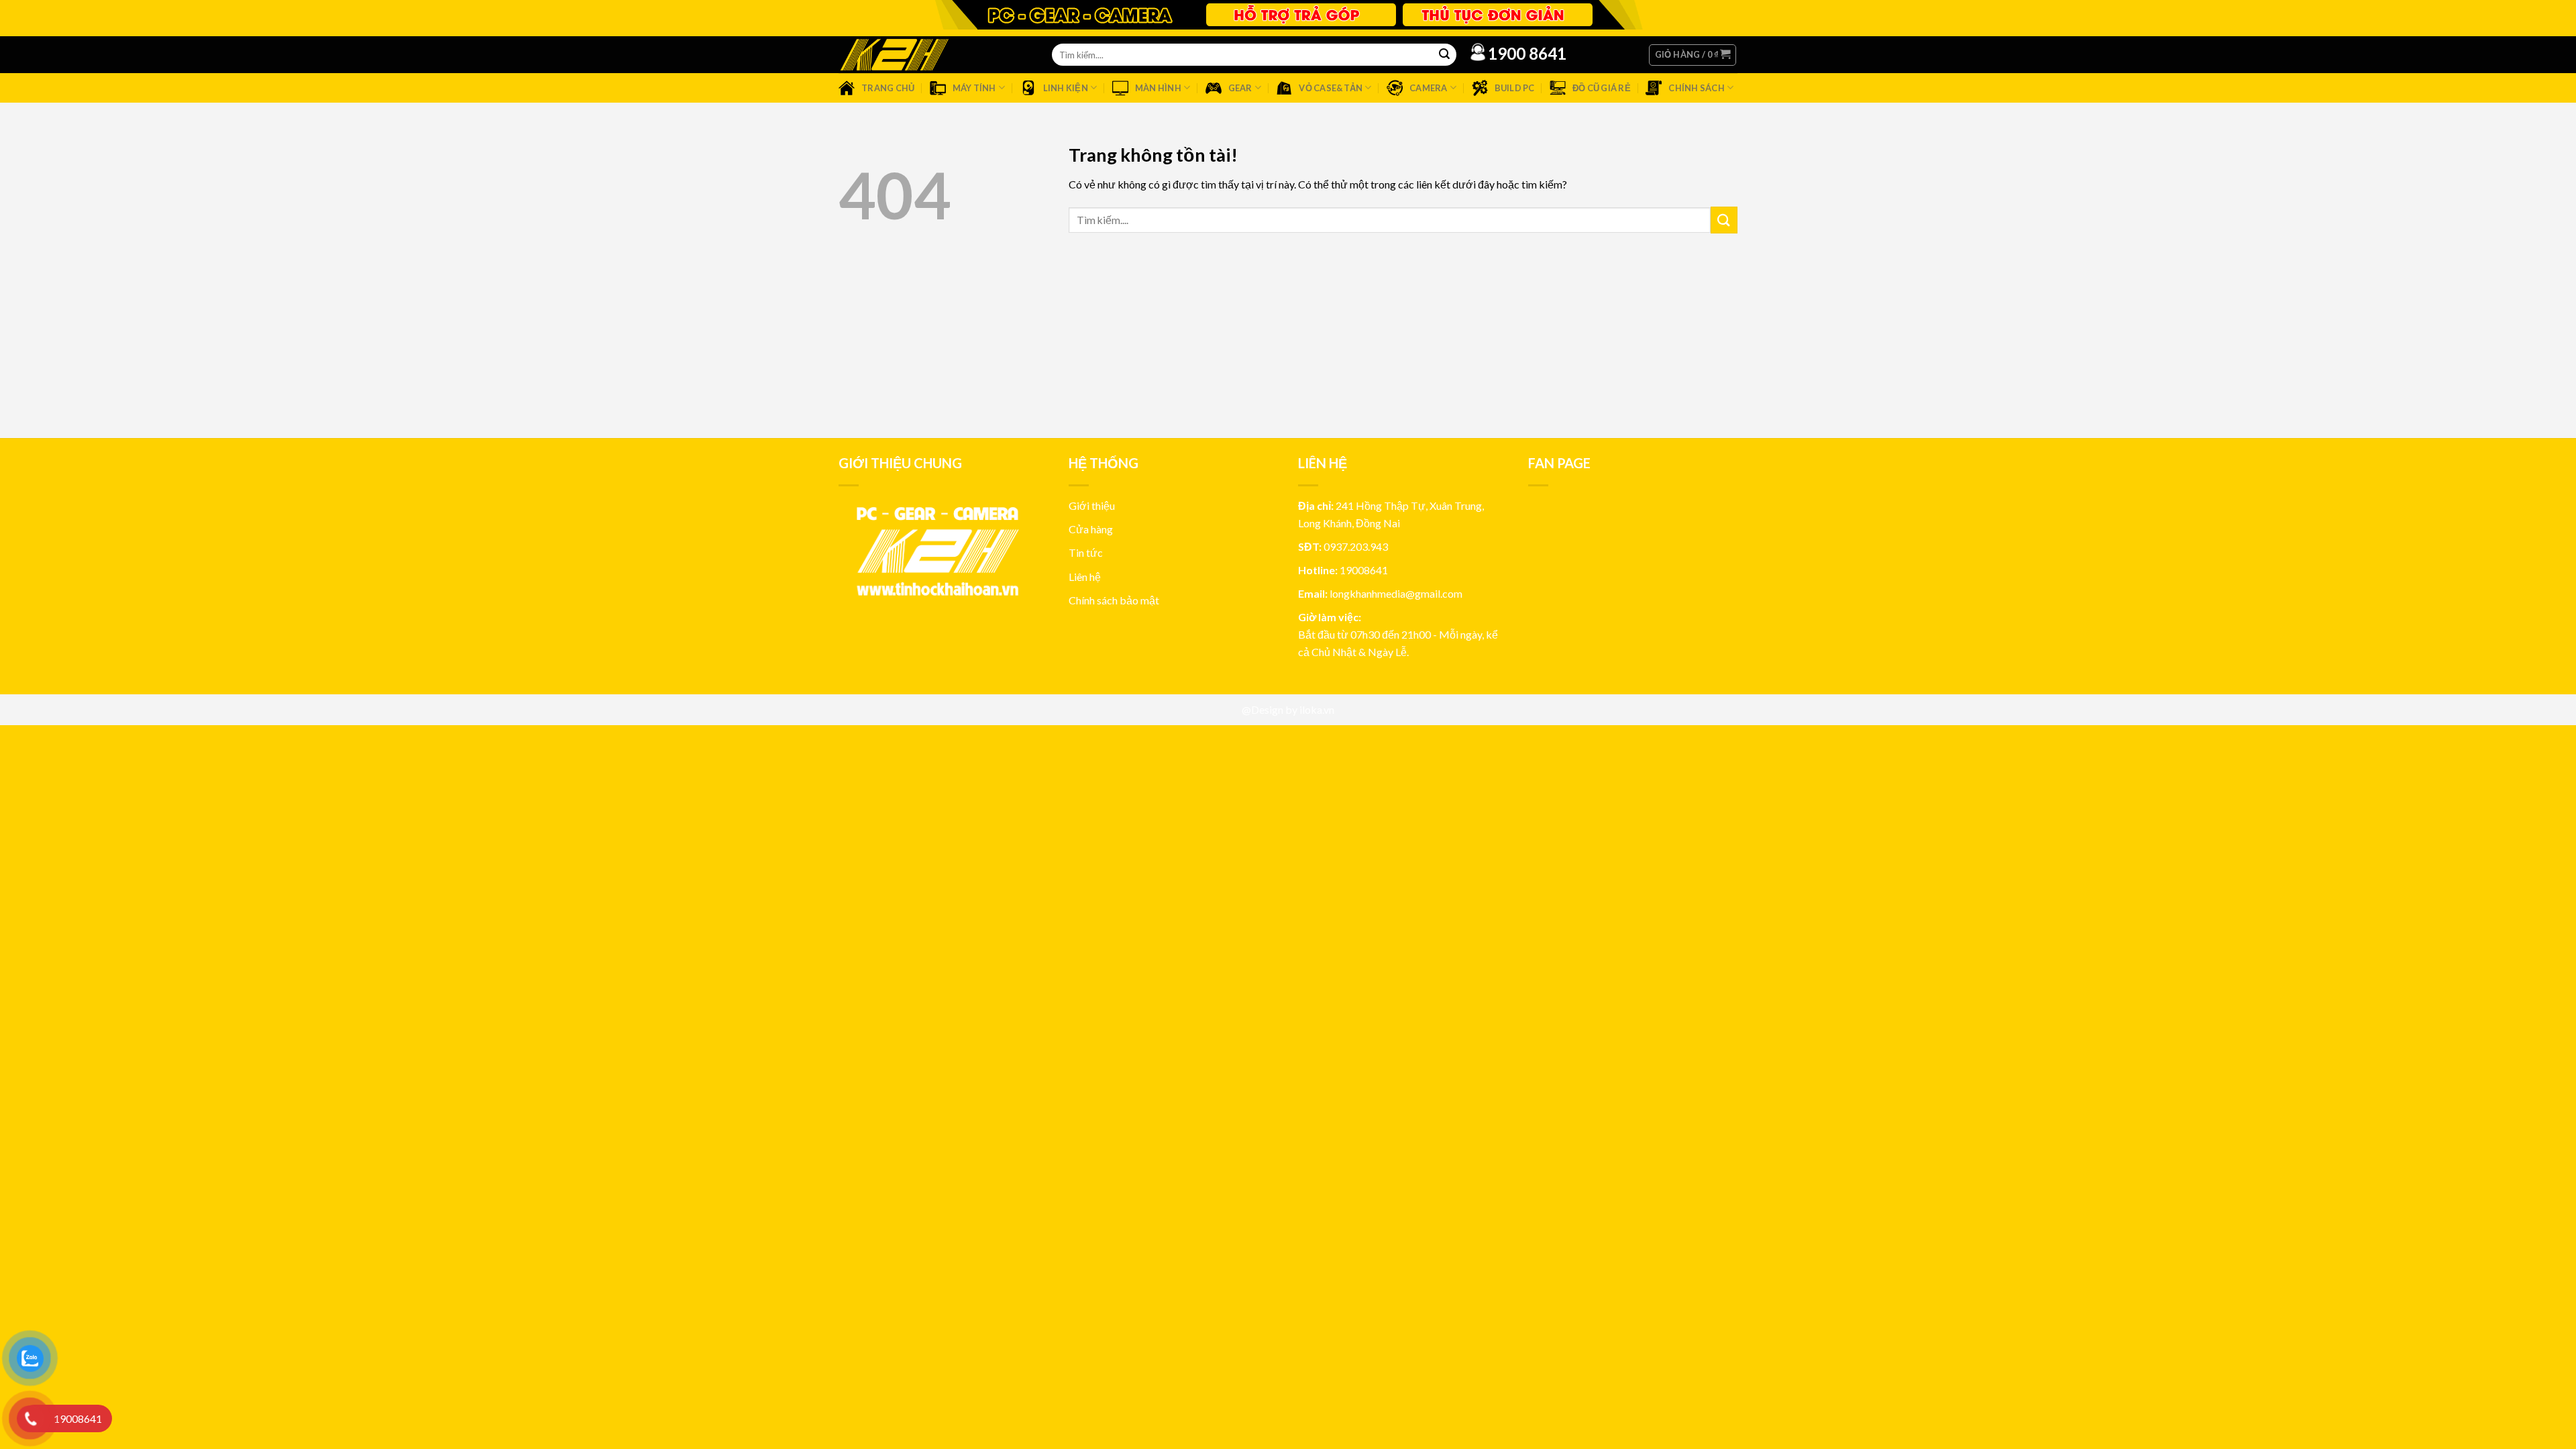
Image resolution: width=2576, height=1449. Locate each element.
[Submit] (1724, 220)
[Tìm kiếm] (1444, 55)
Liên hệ (1085, 577)
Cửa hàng (1091, 529)
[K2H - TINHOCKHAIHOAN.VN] (894, 55)
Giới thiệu (1092, 505)
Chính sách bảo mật (1114, 600)
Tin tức (1086, 552)
